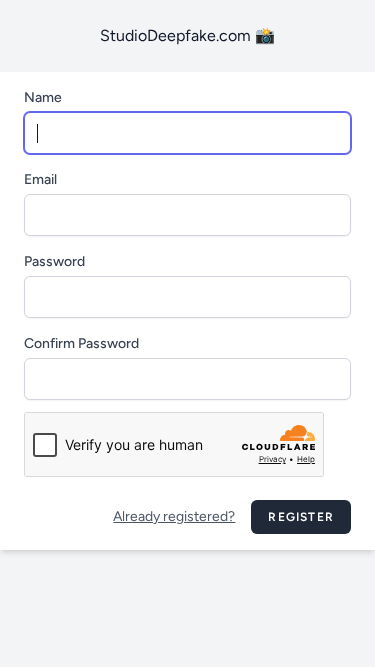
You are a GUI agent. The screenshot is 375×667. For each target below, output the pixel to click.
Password (54, 261)
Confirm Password (81, 343)
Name (43, 97)
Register (301, 517)
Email (40, 179)
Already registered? (174, 516)
